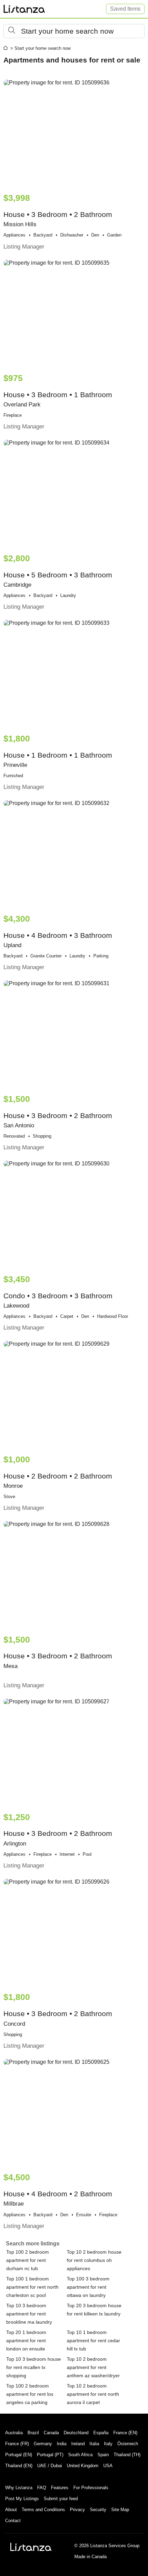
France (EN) (125, 2433)
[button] (74, 31)
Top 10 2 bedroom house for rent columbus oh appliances (94, 2260)
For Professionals (91, 2488)
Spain (103, 2455)
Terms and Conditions (43, 2510)
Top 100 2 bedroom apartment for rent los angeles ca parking (30, 2394)
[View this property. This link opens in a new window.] (74, 133)
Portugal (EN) (19, 2455)
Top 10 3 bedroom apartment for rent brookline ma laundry (29, 2314)
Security (98, 2510)
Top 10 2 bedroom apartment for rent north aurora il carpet (93, 2394)
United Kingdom (83, 2466)
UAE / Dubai (50, 2466)
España (101, 2433)
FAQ (42, 2488)
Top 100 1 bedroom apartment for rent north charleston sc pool (32, 2287)
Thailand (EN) (19, 2466)
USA (108, 2466)
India (62, 2444)
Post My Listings (22, 2499)
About (11, 2510)
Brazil (33, 2433)
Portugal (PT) (50, 2455)
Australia (14, 2433)
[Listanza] (31, 2547)
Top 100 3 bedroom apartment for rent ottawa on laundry (88, 2287)
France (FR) (17, 2444)
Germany (43, 2444)
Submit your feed (61, 2499)
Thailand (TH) (127, 2455)
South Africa (80, 2455)
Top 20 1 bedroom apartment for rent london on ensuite (26, 2341)
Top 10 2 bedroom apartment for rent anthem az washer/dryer (93, 2367)
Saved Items (125, 9)
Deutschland (76, 2433)
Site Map (120, 2510)
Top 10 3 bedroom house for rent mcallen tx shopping (34, 2367)
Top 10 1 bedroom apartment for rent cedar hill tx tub (93, 2341)
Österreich (128, 2444)
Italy (108, 2444)
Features (60, 2488)
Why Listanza (19, 2488)
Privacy (77, 2510)
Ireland (78, 2444)
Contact (13, 2521)
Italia (94, 2444)
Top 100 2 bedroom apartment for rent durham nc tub (28, 2260)
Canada (51, 2433)
